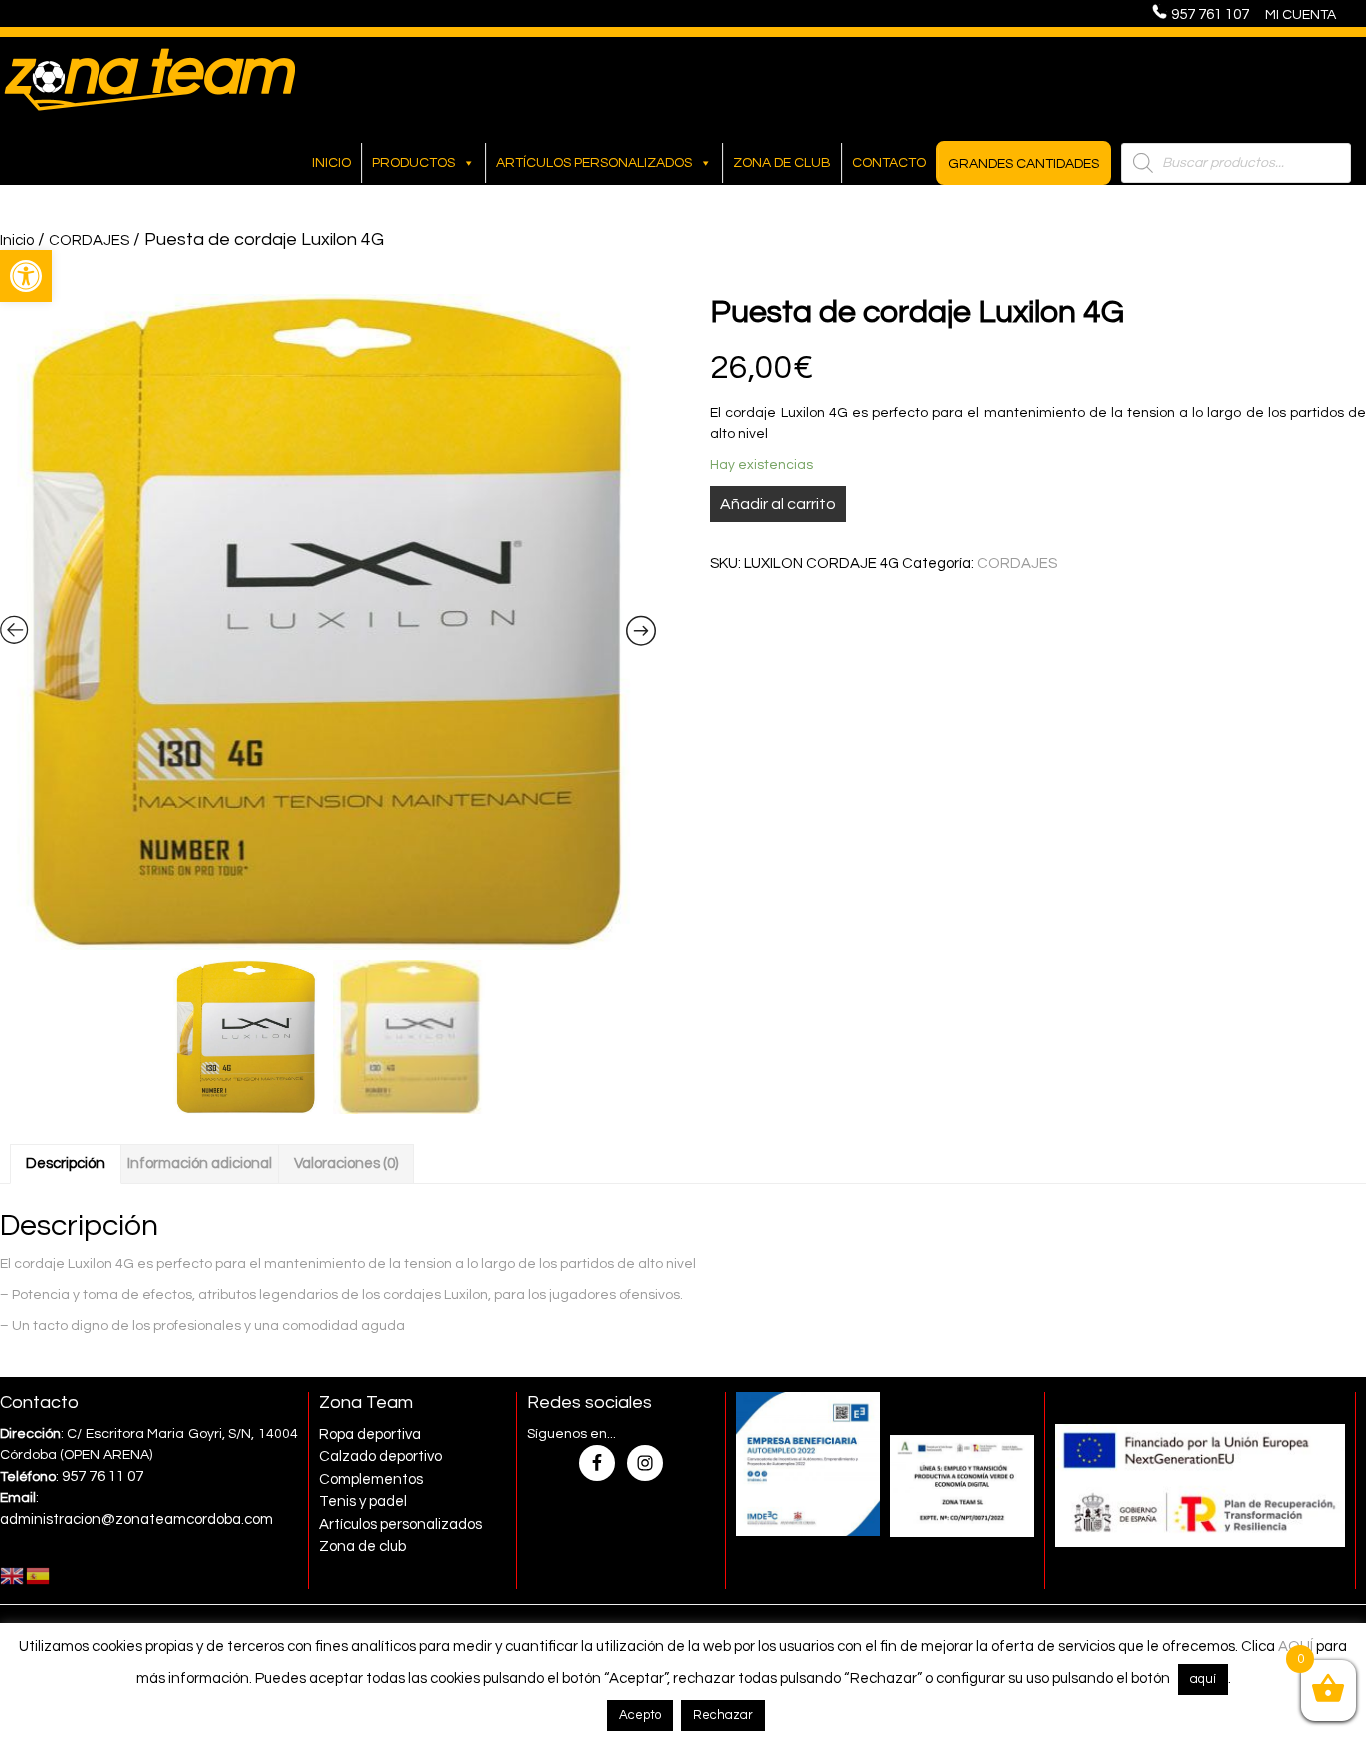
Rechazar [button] (723, 1715)
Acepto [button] (640, 1715)
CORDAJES (89, 240)
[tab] (65, 1164)
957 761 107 (1216, 14)
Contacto (889, 163)
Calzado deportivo (380, 1456)
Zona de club (782, 163)
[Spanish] (39, 1575)
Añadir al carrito (778, 504)
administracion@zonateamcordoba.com (136, 1519)
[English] (13, 1575)
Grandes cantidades (1023, 164)
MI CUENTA (1300, 15)
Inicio (331, 163)
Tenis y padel (363, 1501)
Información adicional (199, 1163)
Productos (413, 163)
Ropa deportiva (370, 1434)
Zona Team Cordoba (150, 79)
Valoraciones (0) (346, 1163)
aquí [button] (1203, 1679)
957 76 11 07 (102, 1476)
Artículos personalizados (594, 163)
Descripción (65, 1163)
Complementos (371, 1479)
